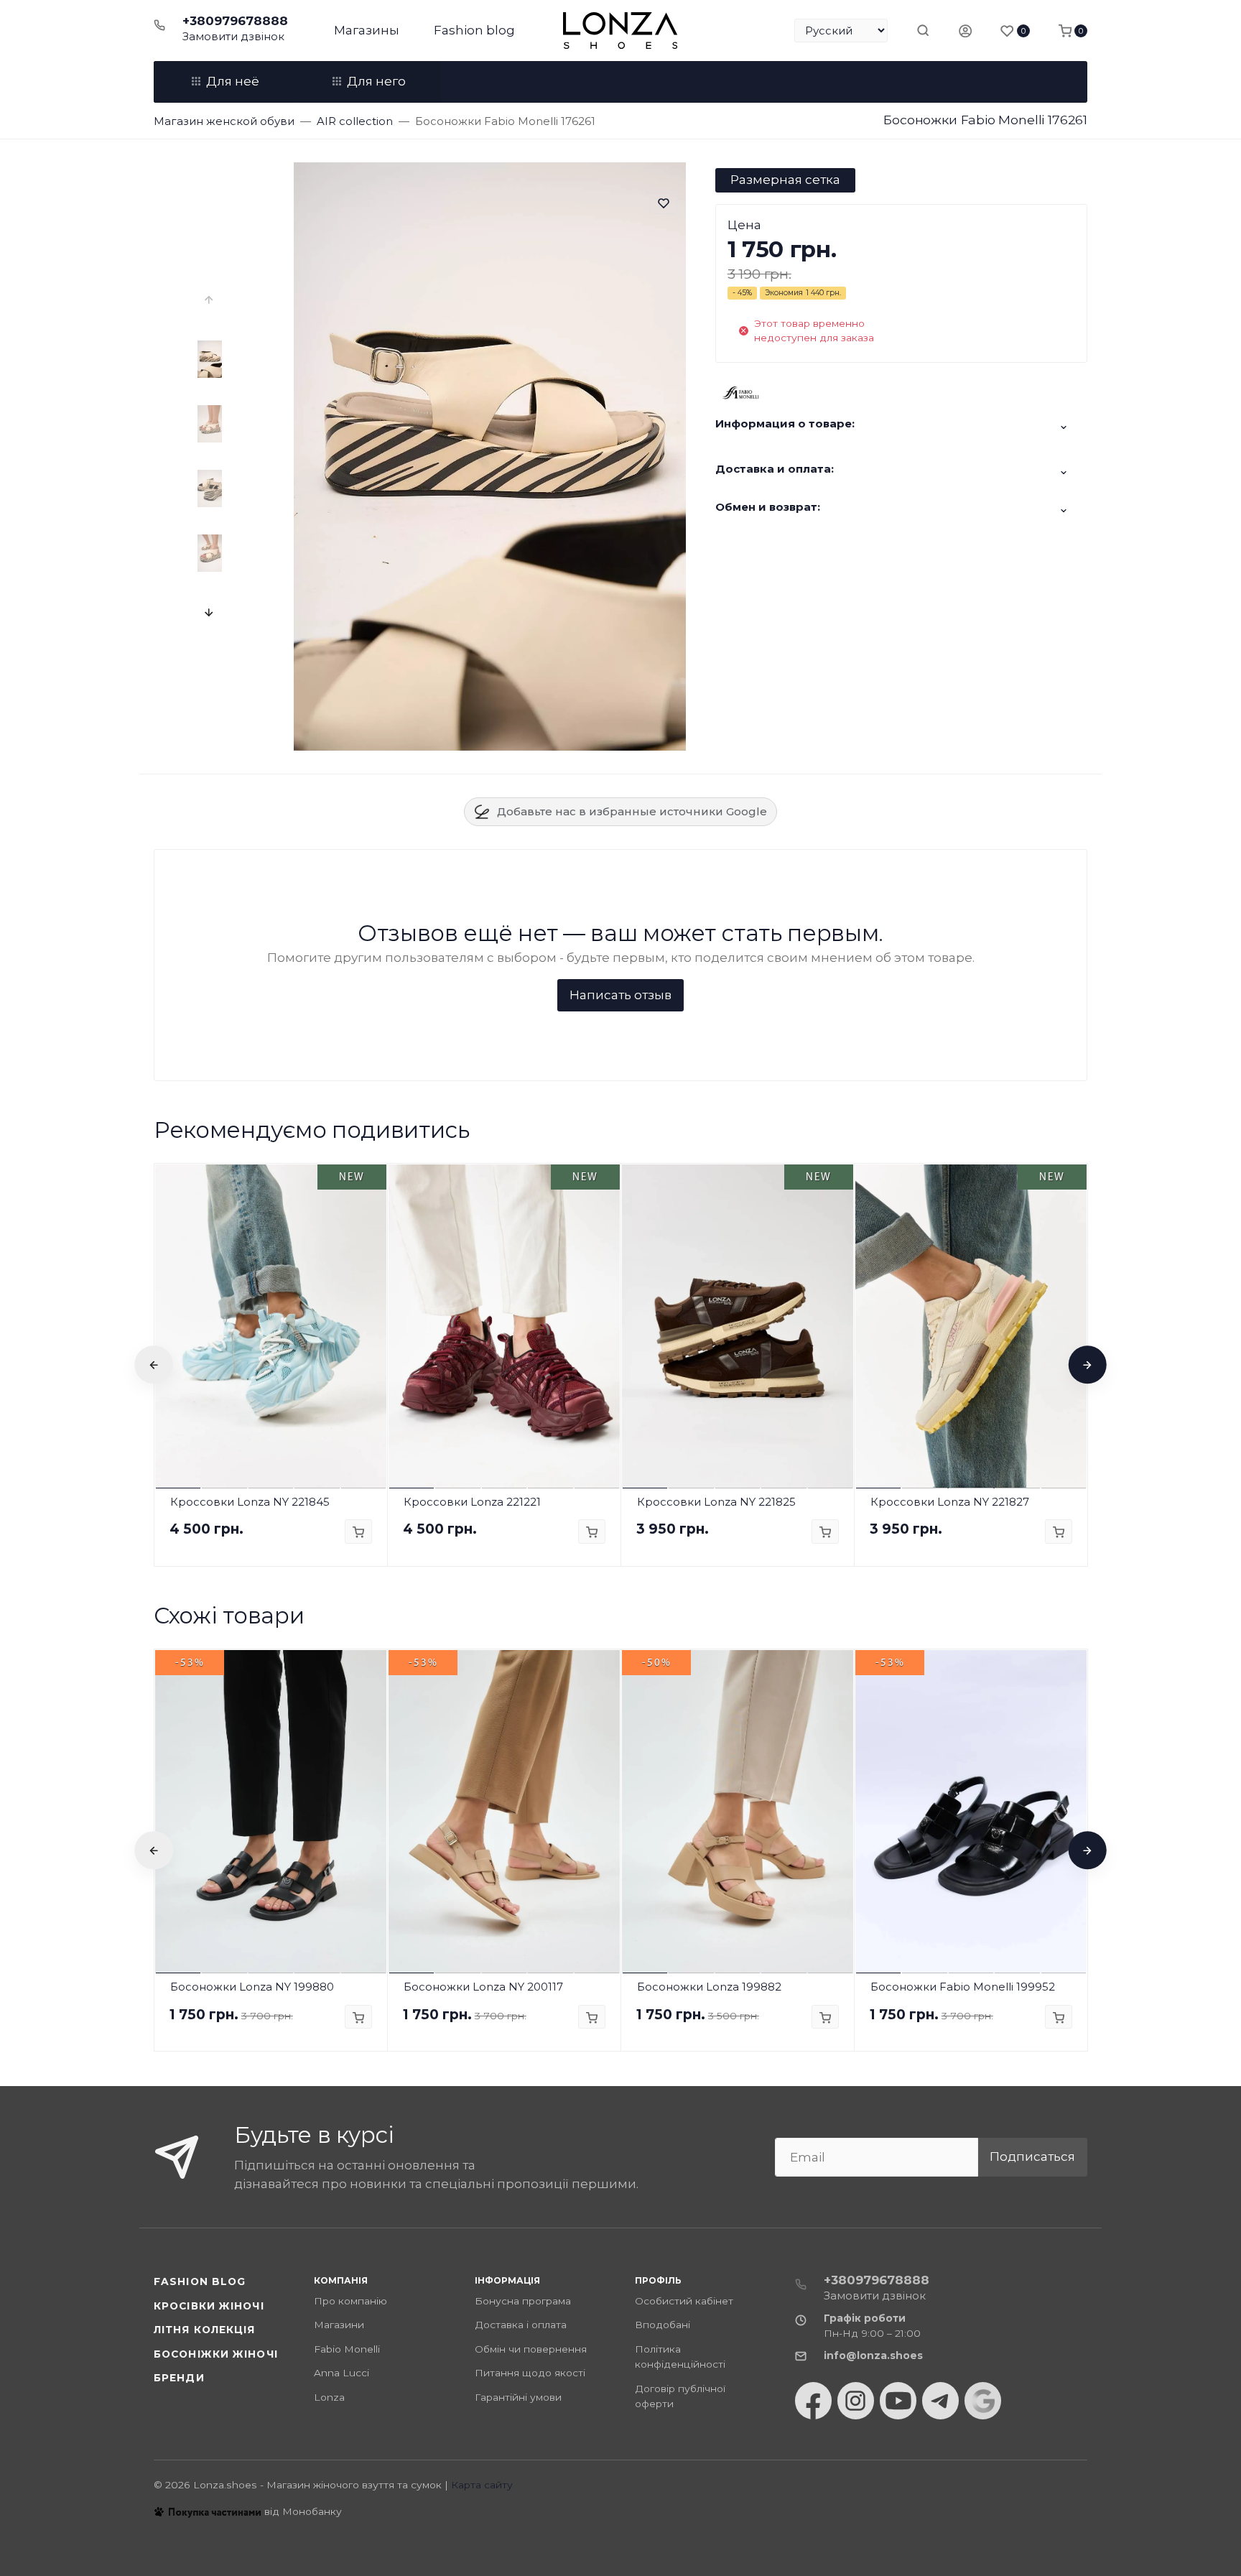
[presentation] (210, 300)
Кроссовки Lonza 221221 (472, 1502)
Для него (376, 81)
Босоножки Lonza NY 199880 (252, 1987)
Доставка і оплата (521, 2325)
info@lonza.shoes (873, 2355)
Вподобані (663, 2325)
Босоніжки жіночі (216, 2354)
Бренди (179, 2378)
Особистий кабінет (684, 2301)
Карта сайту (482, 2485)
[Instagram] (856, 2401)
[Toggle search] (923, 30)
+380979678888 (235, 21)
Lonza (329, 2397)
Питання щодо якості (530, 2373)
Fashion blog (474, 30)
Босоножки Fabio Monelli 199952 (963, 1987)
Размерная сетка (785, 180)
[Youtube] (898, 2401)
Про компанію (350, 2301)
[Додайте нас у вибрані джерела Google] (983, 2401)
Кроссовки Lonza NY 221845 (250, 1502)
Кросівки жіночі (209, 2306)
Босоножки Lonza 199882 (709, 1987)
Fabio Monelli (347, 2349)
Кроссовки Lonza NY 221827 (950, 1502)
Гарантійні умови (518, 2397)
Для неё (233, 81)
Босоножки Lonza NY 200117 (483, 1987)
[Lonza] (620, 31)
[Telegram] (940, 2401)
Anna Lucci (341, 2373)
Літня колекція (205, 2330)
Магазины (367, 30)
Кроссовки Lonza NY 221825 (716, 1502)
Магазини (339, 2325)
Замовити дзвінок (233, 36)
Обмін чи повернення (531, 2349)
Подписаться (1032, 2156)
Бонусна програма (523, 2301)
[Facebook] (813, 2401)
